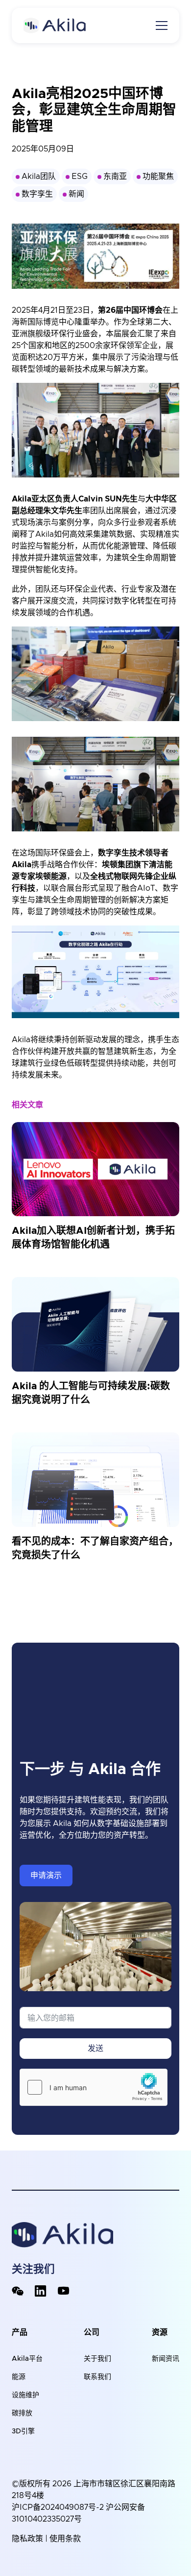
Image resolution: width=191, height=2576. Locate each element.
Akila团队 (39, 176)
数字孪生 (37, 194)
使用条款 (65, 2539)
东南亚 (115, 176)
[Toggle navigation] (162, 25)
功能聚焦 (158, 176)
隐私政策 (27, 2539)
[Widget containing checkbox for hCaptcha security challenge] (94, 2087)
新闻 (76, 194)
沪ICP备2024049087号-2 (58, 2507)
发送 (95, 2049)
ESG (80, 176)
